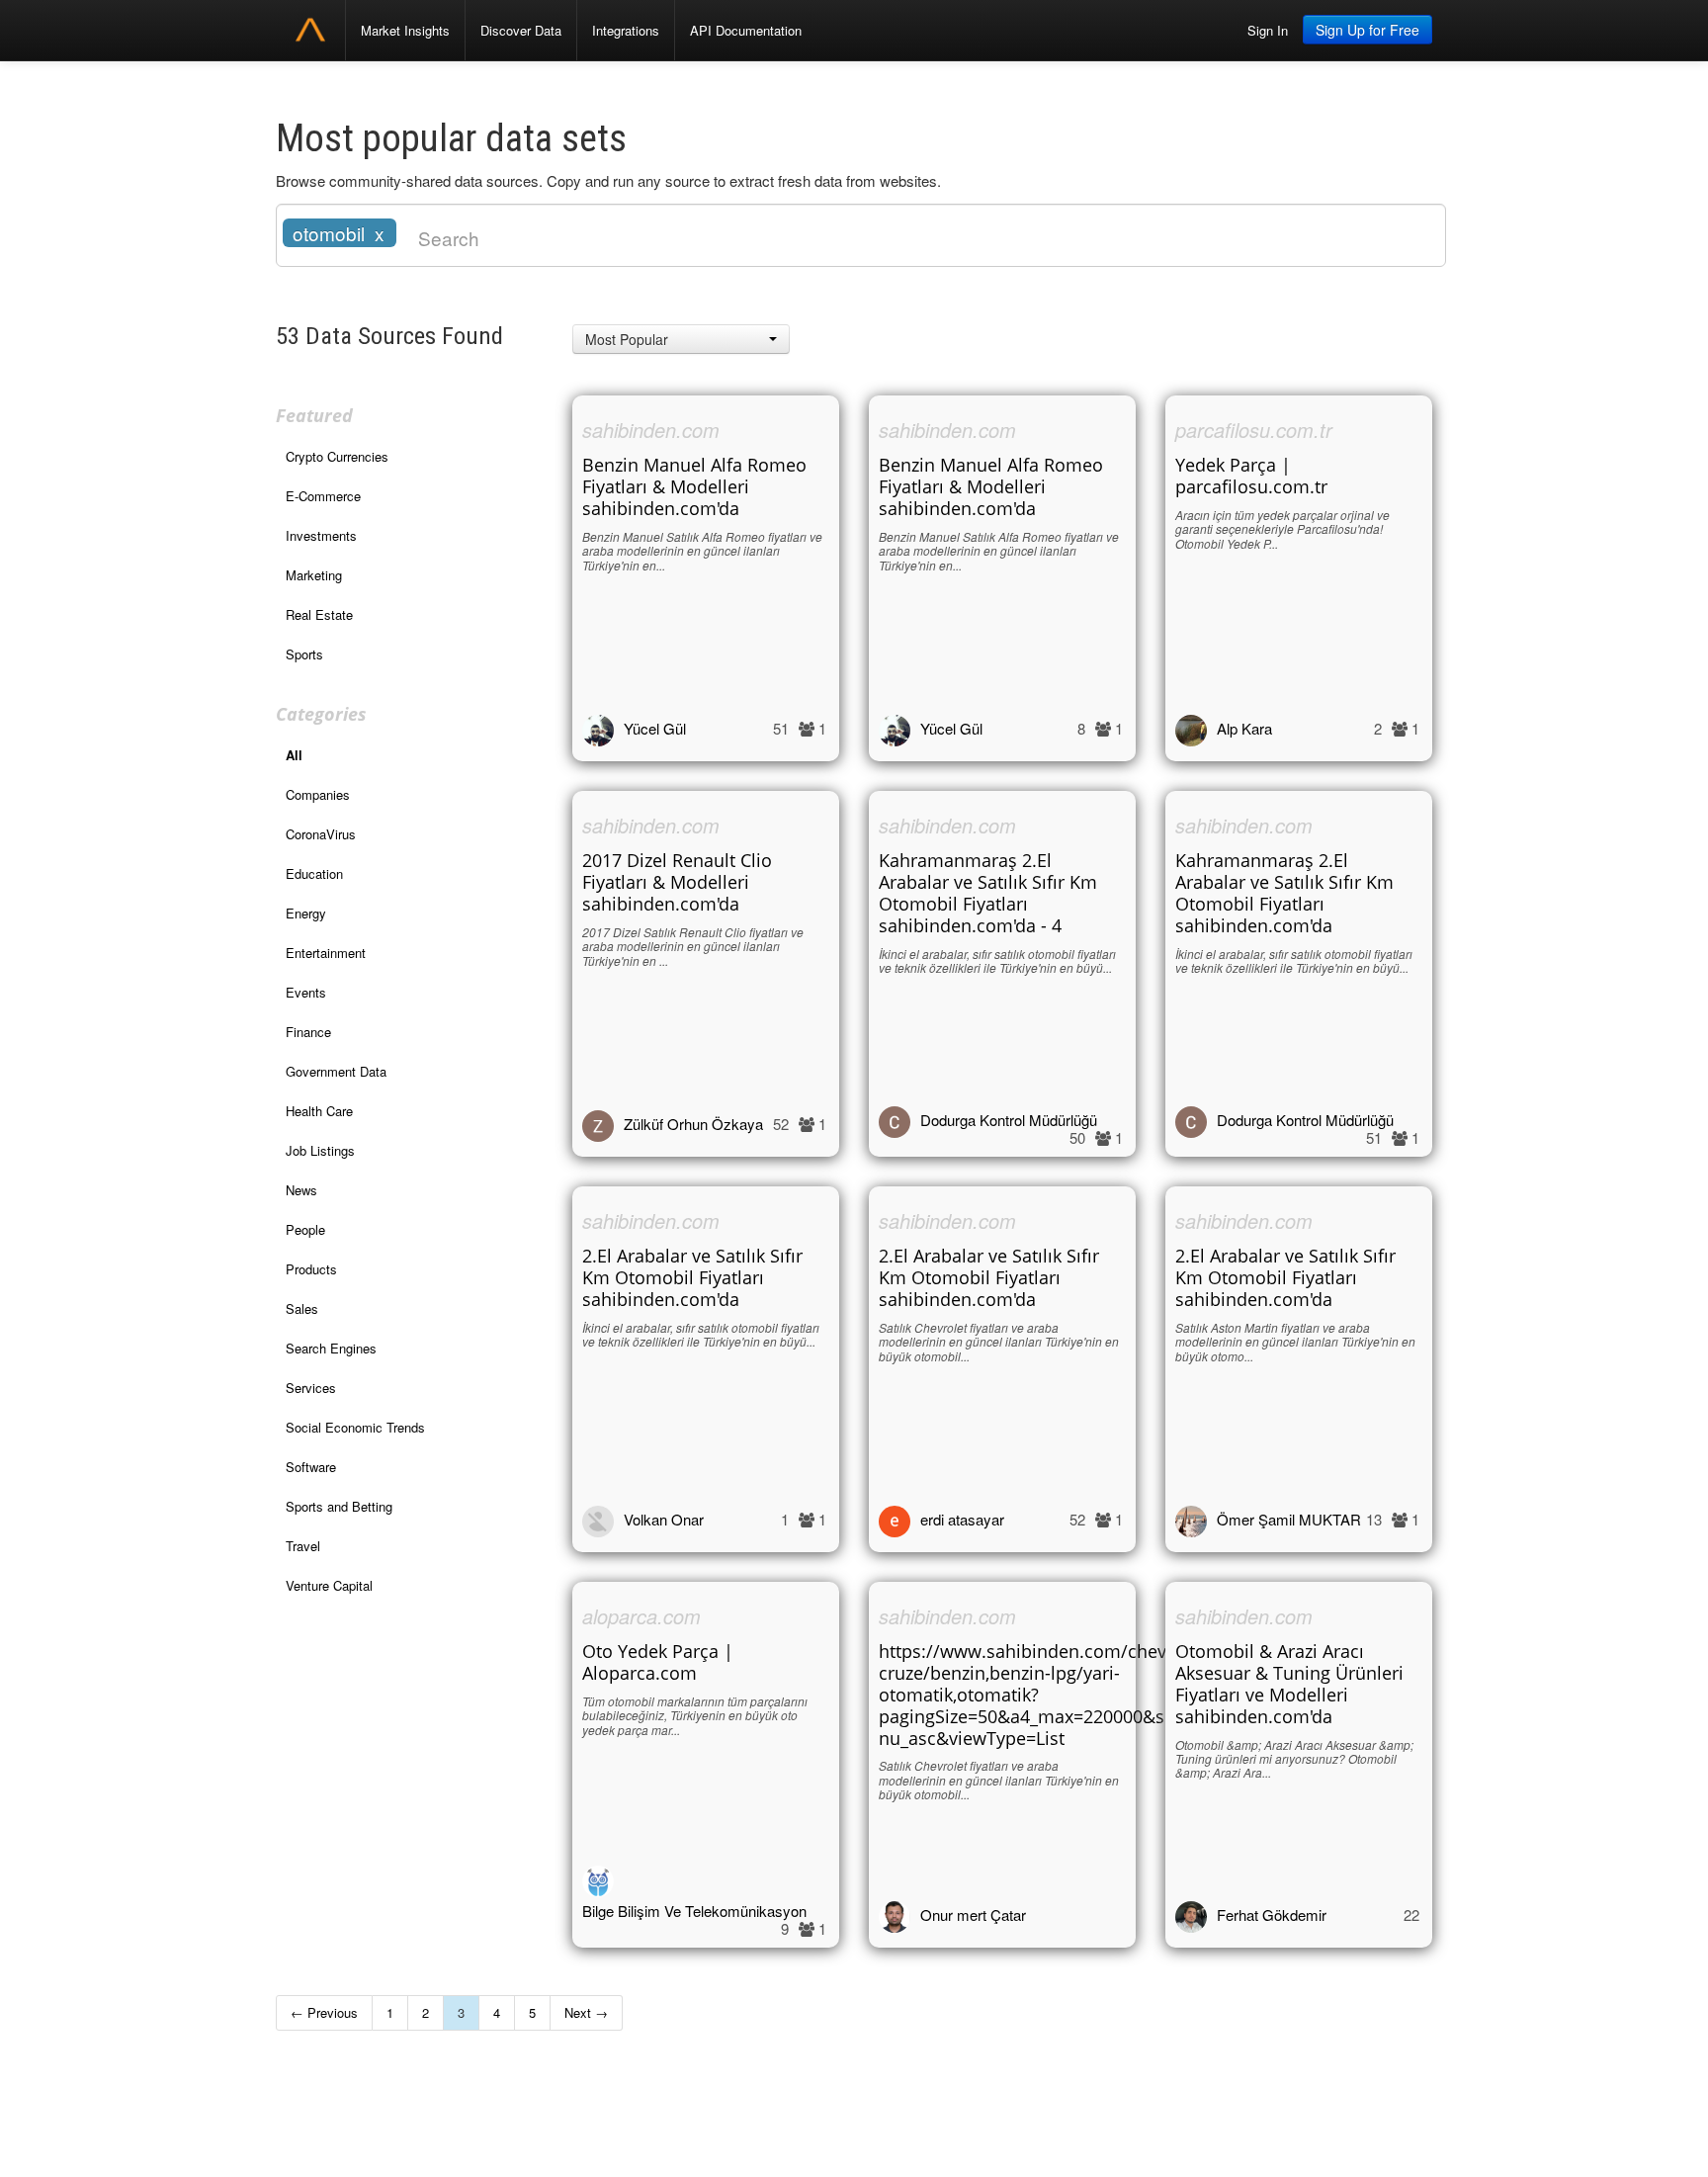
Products (311, 1269)
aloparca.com (641, 1616)
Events (306, 992)
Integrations (626, 30)
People (305, 1229)
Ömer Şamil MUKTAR (1289, 1519)
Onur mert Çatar (973, 1915)
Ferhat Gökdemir (1272, 1915)
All (294, 755)
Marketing (314, 575)
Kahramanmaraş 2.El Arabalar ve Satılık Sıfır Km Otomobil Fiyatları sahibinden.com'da (1284, 893)
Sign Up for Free (1367, 30)
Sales (302, 1308)
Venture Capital (329, 1585)
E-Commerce (323, 496)
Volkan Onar (664, 1519)
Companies (318, 794)
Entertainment (326, 953)
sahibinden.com (651, 430)
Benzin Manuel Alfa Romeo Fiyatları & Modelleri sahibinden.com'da (694, 486)
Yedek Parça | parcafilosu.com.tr (1251, 476)
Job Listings (320, 1150)
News (301, 1190)
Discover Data (521, 30)
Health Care (319, 1111)
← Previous (324, 2012)
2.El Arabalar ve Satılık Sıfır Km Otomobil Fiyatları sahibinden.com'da (692, 1277)
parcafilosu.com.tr (1254, 430)
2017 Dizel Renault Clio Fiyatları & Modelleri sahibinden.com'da (677, 882)
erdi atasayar (962, 1519)
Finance (308, 1032)
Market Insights (405, 30)
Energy (306, 913)
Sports (304, 654)
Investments (321, 535)
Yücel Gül (655, 728)
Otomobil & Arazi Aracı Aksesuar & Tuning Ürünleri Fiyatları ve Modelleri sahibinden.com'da (1289, 1684)
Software (311, 1467)
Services (311, 1388)
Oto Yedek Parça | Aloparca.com (658, 1662)
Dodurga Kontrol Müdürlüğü (1009, 1120)
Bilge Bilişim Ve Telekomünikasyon (694, 1911)
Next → (586, 2012)
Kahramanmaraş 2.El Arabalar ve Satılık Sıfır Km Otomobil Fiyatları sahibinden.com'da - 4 (988, 893)
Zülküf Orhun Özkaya (693, 1124)
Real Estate (319, 614)
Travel (303, 1546)
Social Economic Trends (355, 1427)
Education (314, 873)
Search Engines (331, 1348)
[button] (681, 339)
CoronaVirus (321, 834)
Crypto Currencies (337, 456)
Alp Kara (1244, 728)
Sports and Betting (339, 1506)
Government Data (336, 1071)
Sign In (1268, 30)
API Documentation (746, 30)
